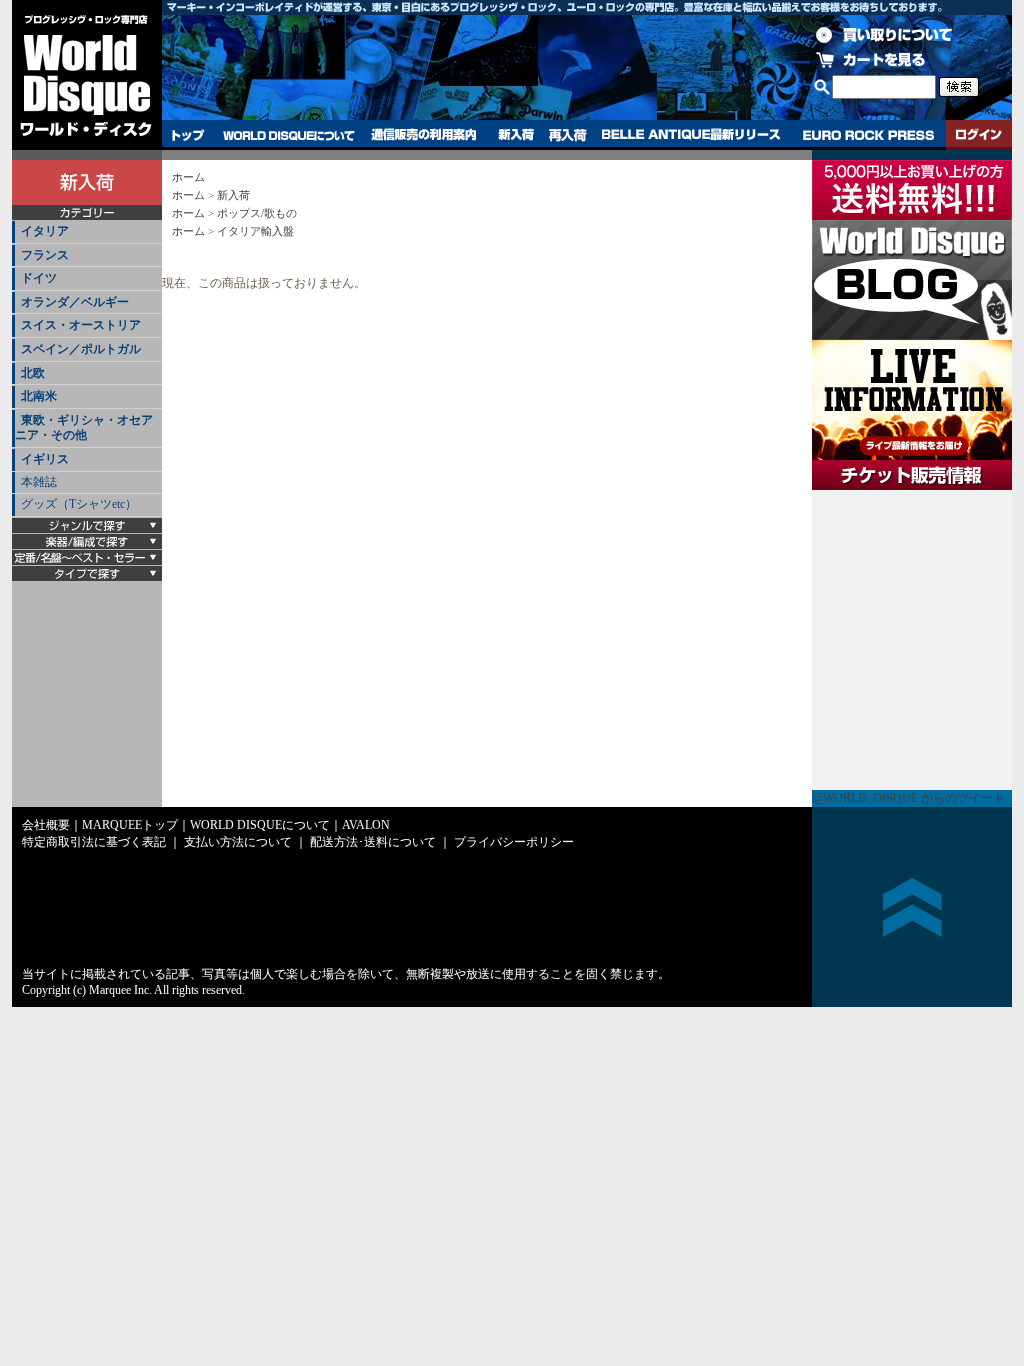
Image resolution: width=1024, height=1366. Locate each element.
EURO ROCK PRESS (868, 135)
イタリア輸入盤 (255, 231)
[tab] (87, 232)
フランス (45, 255)
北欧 (33, 373)
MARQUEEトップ (130, 825)
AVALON (366, 825)
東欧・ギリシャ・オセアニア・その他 (84, 428)
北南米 (39, 396)
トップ (188, 135)
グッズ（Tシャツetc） (79, 504)
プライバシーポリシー (514, 842)
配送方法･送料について (373, 842)
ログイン (979, 135)
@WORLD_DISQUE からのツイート (908, 798)
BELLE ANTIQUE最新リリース (691, 135)
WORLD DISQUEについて (288, 135)
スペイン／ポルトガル (81, 349)
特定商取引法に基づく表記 (94, 842)
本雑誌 (39, 482)
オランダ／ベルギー (75, 302)
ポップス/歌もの (257, 213)
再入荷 (568, 135)
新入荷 (516, 135)
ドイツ (39, 278)
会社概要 (46, 825)
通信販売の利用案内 (423, 135)
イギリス (45, 459)
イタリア (45, 231)
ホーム (188, 177)
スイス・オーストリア (81, 325)
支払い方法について (238, 842)
